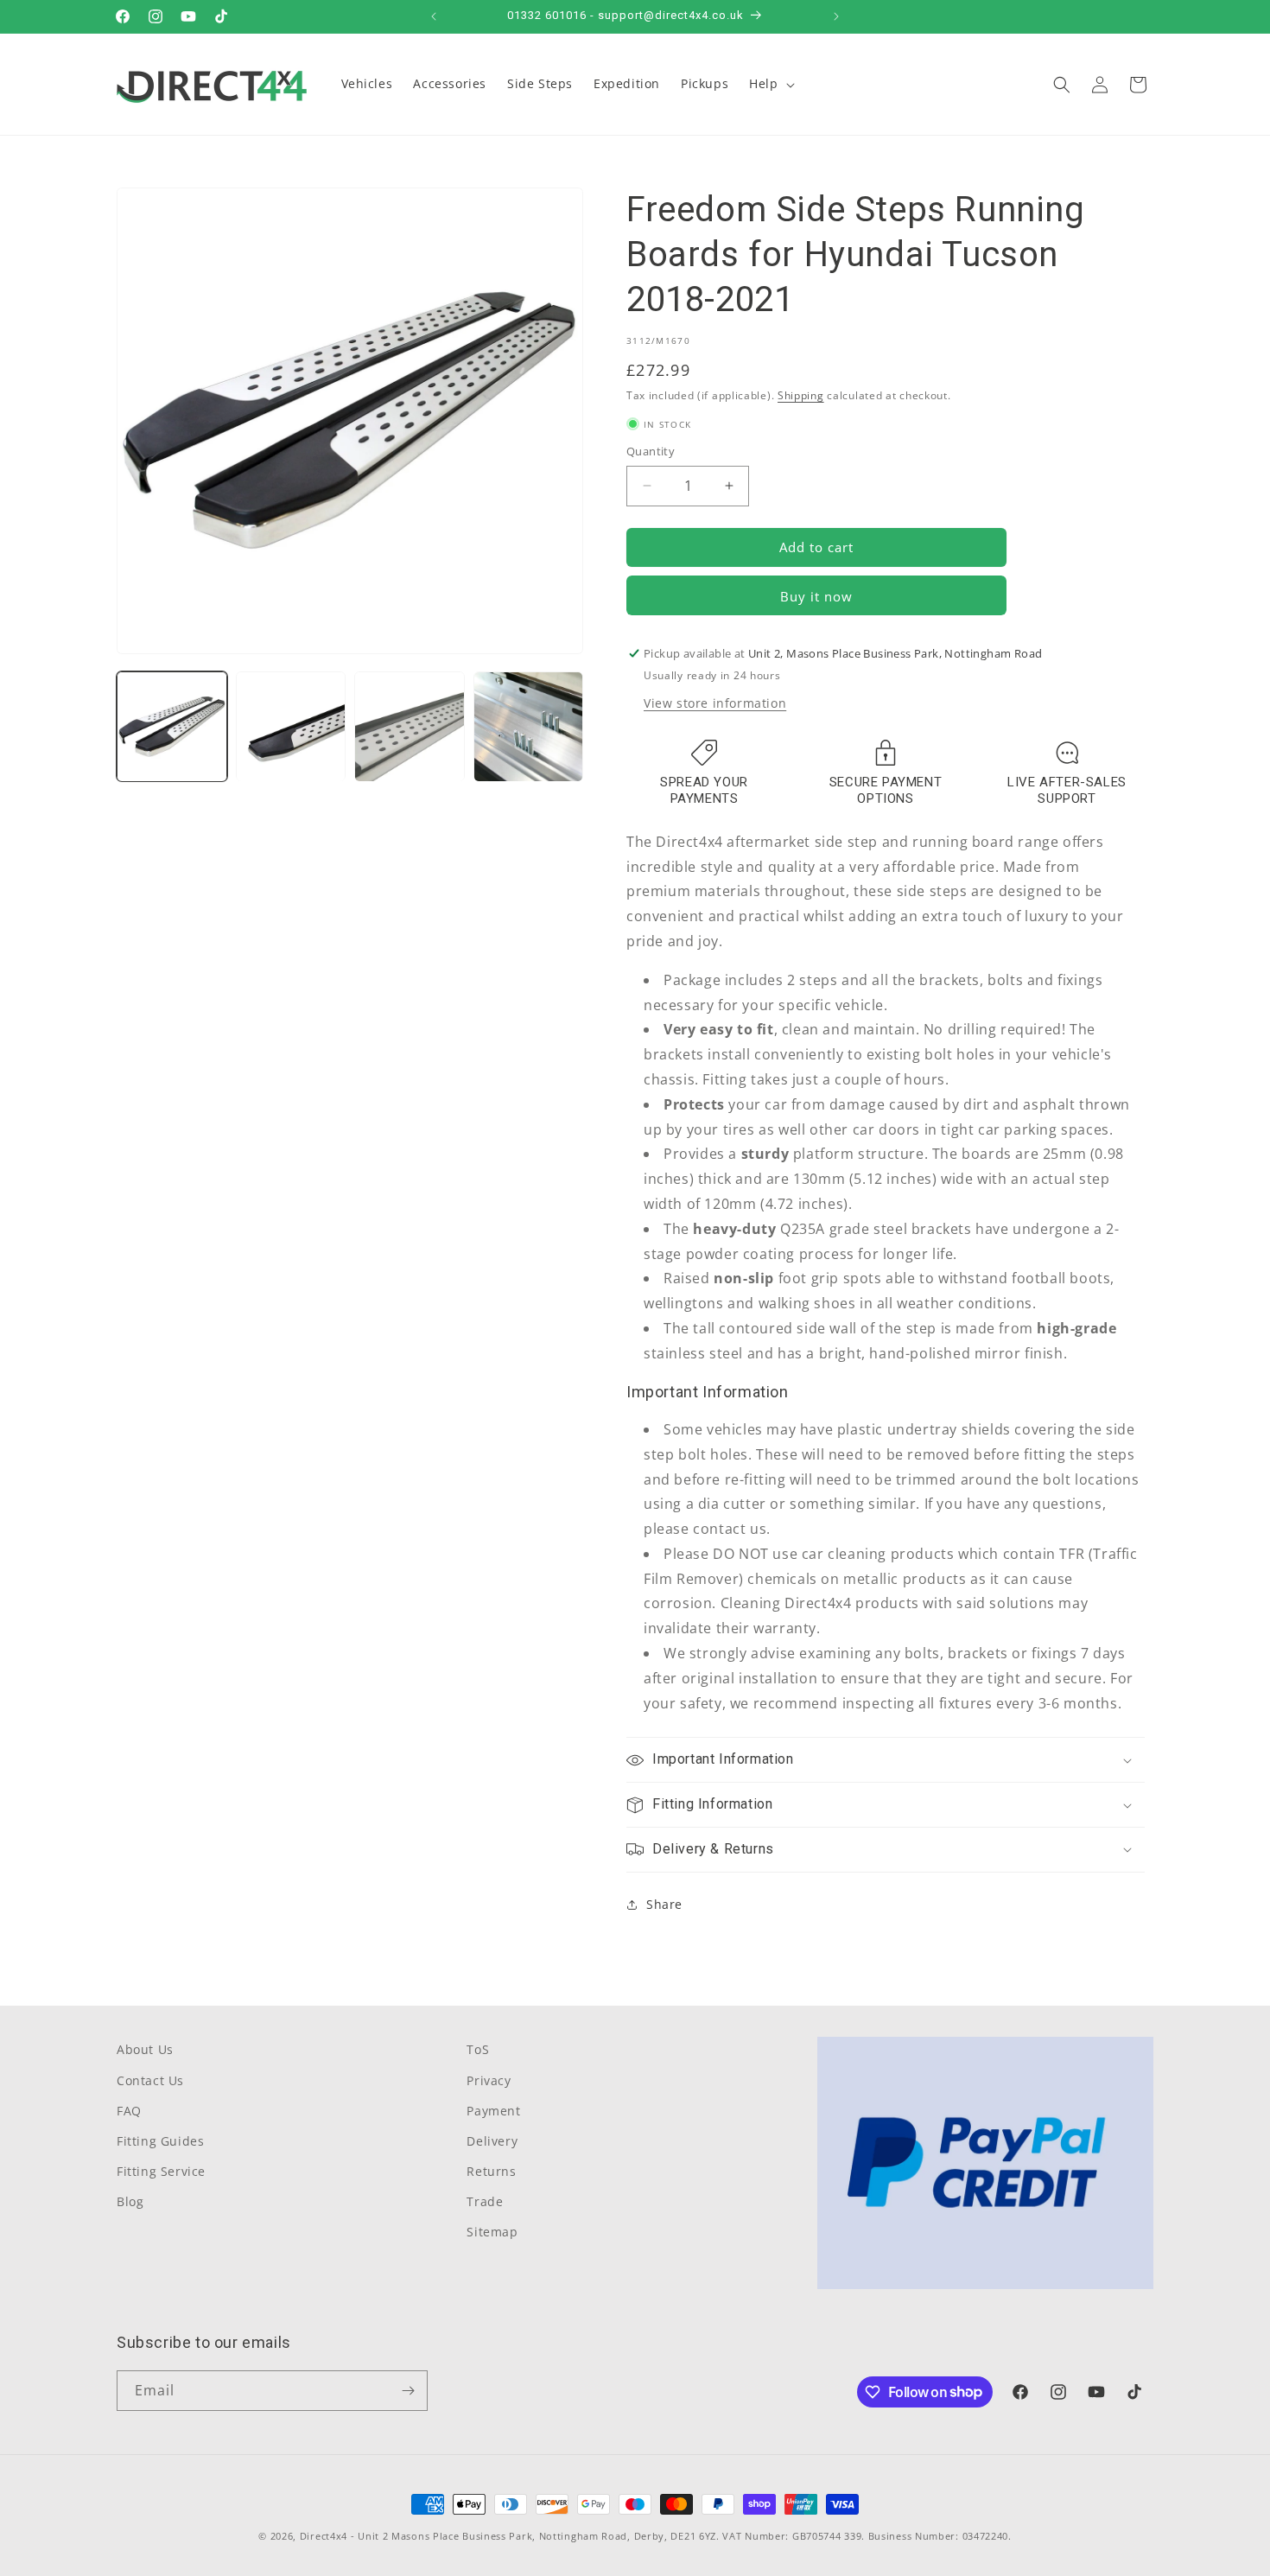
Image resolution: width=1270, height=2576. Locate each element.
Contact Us (150, 2080)
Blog (130, 2201)
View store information (715, 703)
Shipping (801, 395)
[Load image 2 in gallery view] (291, 727)
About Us (145, 2049)
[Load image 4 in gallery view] (529, 727)
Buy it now (816, 596)
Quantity (651, 451)
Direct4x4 (324, 2536)
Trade (485, 2201)
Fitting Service (161, 2171)
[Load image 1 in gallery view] (172, 727)
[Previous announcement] (434, 16)
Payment (493, 2111)
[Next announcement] (836, 16)
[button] (770, 84)
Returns (491, 2171)
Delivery (492, 2141)
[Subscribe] (408, 2391)
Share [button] (664, 1904)
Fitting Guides (160, 2141)
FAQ (129, 2111)
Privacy (489, 2080)
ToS (478, 2049)
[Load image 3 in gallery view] (410, 727)
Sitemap (492, 2232)
